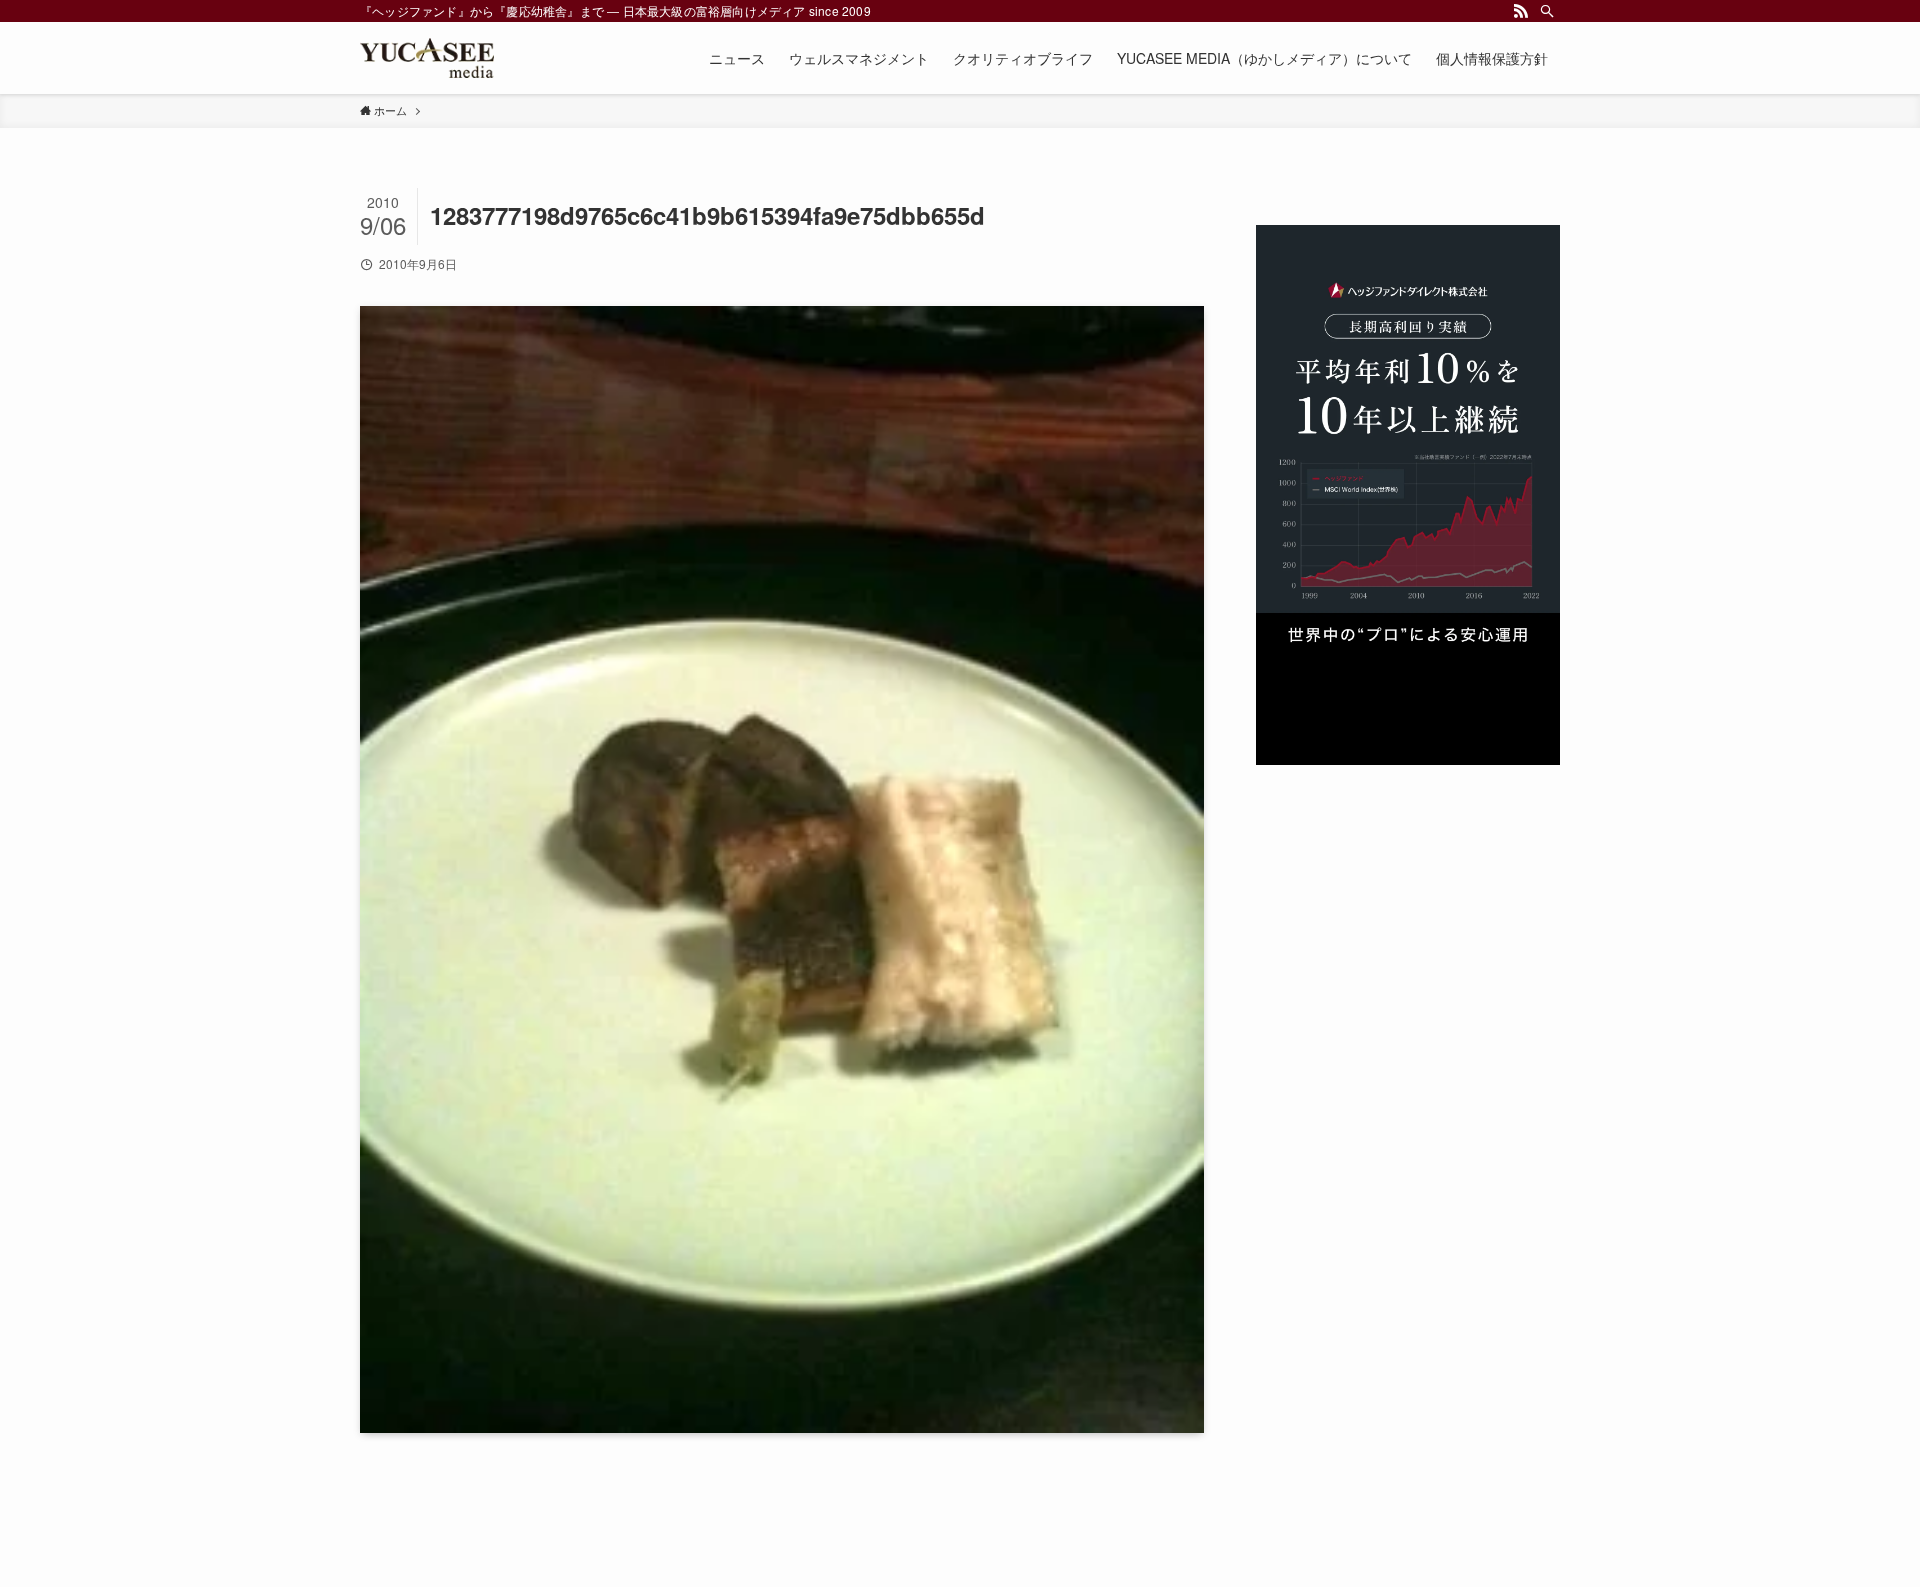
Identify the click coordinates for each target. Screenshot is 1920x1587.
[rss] (1521, 11)
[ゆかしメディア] (427, 58)
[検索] (1547, 11)
